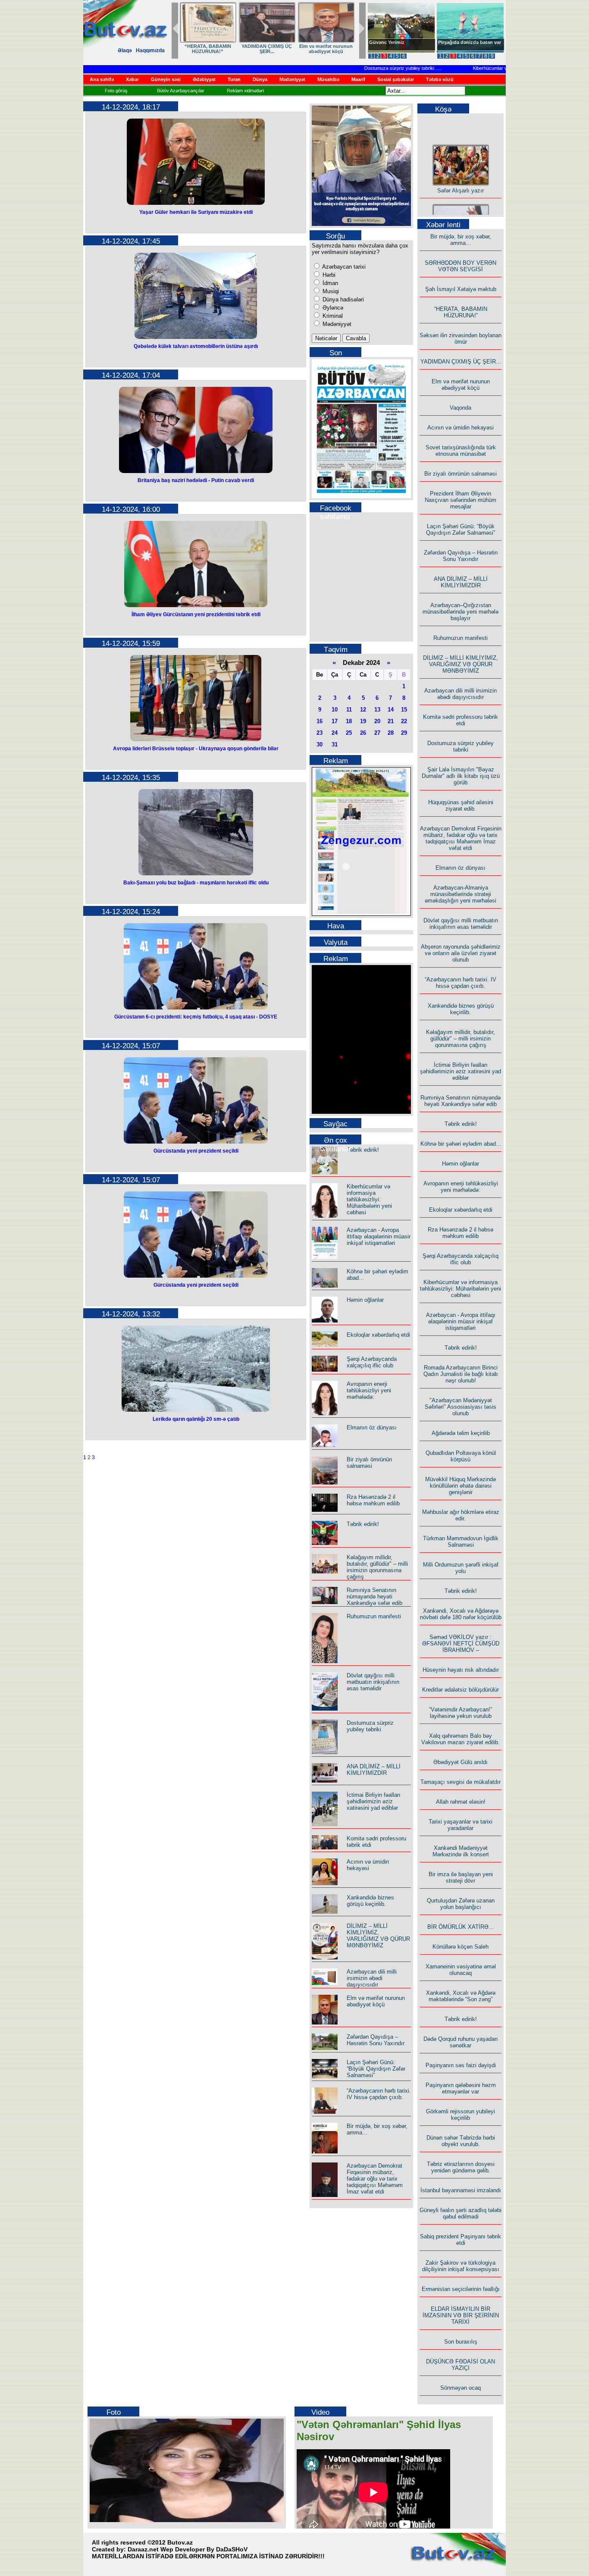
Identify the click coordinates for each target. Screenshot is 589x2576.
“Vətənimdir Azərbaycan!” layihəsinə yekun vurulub (461, 1713)
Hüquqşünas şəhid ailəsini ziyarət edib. (461, 805)
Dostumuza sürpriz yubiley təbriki (370, 68)
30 (320, 744)
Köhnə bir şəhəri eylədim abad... (461, 1144)
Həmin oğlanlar (365, 1300)
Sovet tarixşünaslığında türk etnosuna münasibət (461, 451)
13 (377, 710)
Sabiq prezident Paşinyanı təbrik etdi (461, 2240)
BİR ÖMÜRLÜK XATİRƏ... (461, 1927)
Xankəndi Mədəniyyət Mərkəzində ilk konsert (461, 1851)
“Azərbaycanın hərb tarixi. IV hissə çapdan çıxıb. (379, 2094)
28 (391, 733)
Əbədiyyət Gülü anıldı (461, 1762)
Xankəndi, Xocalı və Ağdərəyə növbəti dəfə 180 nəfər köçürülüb (461, 1614)
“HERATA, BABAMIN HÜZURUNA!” (461, 312)
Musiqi (330, 291)
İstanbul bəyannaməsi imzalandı (461, 2190)
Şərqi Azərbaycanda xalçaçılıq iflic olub (372, 1362)
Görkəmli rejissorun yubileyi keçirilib (461, 2115)
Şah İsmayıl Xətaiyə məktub (333, 49)
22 (404, 721)
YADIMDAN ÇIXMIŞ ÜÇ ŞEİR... (461, 362)
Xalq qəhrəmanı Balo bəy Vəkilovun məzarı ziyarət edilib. (461, 1739)
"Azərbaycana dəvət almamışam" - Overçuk (464, 45)
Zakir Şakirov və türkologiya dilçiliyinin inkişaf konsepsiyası (461, 2266)
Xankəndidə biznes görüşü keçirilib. (370, 1901)
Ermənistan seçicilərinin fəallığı (461, 2289)
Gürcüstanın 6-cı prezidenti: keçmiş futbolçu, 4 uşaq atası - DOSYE (196, 1017)
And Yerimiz (383, 42)
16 (320, 721)
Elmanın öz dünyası (372, 1427)
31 (335, 744)
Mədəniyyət (336, 324)
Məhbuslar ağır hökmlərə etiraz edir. (461, 1515)
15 (404, 710)
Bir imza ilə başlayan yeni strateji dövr (461, 1877)
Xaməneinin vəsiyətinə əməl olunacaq (461, 1970)
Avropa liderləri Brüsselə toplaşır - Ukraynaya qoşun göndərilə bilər (196, 749)
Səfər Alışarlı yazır (461, 176)
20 (377, 721)
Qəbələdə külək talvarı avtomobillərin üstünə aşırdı (196, 346)
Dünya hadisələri (342, 299)
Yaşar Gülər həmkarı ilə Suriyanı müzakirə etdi (196, 212)
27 (377, 733)
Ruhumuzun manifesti (374, 1616)
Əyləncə (332, 308)
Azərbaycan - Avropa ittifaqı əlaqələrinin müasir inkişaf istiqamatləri (379, 1236)
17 (335, 721)
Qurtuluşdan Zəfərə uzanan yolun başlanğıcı (461, 1904)
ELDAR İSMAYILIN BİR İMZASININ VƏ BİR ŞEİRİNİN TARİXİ (461, 2315)
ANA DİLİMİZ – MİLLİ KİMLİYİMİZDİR (374, 1770)
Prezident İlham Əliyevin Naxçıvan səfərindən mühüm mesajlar (461, 500)
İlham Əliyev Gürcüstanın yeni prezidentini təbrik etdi (196, 614)
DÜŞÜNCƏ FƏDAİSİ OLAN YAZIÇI (461, 2365)
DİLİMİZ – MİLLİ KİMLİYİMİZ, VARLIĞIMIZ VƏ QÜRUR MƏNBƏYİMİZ (378, 1936)
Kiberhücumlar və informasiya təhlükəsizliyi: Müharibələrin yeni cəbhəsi (369, 1199)
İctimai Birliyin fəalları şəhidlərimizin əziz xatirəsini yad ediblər (374, 1801)
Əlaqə (125, 50)
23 (320, 733)
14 (391, 710)
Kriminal (332, 316)
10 (335, 710)
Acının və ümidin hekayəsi (368, 1865)
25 (349, 733)
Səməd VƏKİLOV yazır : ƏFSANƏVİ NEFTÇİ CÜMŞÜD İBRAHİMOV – (461, 1644)
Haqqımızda (150, 50)
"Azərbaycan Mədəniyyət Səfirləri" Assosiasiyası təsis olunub (461, 1407)
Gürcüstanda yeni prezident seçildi (196, 1151)
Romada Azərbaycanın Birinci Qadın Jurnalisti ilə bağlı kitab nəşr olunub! (461, 1374)
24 (335, 733)
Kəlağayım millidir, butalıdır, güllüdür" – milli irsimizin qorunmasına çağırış (377, 1567)
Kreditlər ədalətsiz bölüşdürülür (461, 1690)
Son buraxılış (461, 2342)
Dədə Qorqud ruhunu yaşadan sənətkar (461, 2042)
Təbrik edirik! (363, 1150)
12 (363, 710)
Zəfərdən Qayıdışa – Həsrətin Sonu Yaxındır (376, 2040)
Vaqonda (461, 408)
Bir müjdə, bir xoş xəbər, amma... (215, 49)
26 (363, 733)
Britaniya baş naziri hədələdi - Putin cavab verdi (196, 480)
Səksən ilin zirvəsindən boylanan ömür (461, 338)
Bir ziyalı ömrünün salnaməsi (369, 1463)
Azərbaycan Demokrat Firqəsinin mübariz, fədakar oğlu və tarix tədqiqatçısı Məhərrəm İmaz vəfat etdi (375, 2179)
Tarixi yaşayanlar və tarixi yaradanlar (461, 1825)
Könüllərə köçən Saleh (461, 1947)
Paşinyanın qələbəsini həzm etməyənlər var (461, 2088)
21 (391, 721)
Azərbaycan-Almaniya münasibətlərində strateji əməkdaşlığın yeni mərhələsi (461, 894)
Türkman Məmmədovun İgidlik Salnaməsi (461, 1542)
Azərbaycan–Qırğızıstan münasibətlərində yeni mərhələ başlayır (461, 612)
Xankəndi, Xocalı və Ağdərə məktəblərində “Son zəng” (461, 1996)
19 (363, 721)
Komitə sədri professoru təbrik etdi (461, 720)
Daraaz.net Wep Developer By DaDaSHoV (188, 2549)
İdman (329, 283)
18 (349, 721)
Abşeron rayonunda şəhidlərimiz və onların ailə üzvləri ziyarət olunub (461, 953)
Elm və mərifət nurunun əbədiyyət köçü (376, 2001)
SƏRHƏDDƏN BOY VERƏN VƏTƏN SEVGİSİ (274, 49)
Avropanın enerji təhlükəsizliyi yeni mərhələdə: (369, 1390)
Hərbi (328, 275)
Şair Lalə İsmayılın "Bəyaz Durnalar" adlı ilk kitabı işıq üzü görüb (461, 776)
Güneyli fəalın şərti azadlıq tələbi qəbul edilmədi (461, 2213)
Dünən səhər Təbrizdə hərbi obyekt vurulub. (461, 2141)
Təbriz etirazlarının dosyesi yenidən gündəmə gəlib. (461, 2167)
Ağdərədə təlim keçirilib (461, 1433)
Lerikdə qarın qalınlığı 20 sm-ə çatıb (196, 1419)
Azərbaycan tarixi (343, 267)
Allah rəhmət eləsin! (461, 1802)
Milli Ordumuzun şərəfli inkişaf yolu (461, 1568)
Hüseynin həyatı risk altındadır (461, 1670)
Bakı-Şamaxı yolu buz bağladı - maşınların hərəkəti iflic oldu (196, 883)
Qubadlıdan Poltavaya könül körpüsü (461, 1456)
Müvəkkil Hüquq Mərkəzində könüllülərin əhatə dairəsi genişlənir (461, 1486)
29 (404, 733)
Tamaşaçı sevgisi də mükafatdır (461, 1782)
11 (349, 710)
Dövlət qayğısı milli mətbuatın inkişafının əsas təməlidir (373, 1682)
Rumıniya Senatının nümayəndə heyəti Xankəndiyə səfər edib (374, 1597)
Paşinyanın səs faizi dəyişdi (461, 2065)
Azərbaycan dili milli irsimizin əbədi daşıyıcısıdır (372, 1978)
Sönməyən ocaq (461, 2388)
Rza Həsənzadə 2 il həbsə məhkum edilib (373, 1500)
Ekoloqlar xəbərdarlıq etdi (378, 1335)
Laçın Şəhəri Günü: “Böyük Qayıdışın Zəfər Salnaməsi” (376, 2069)
